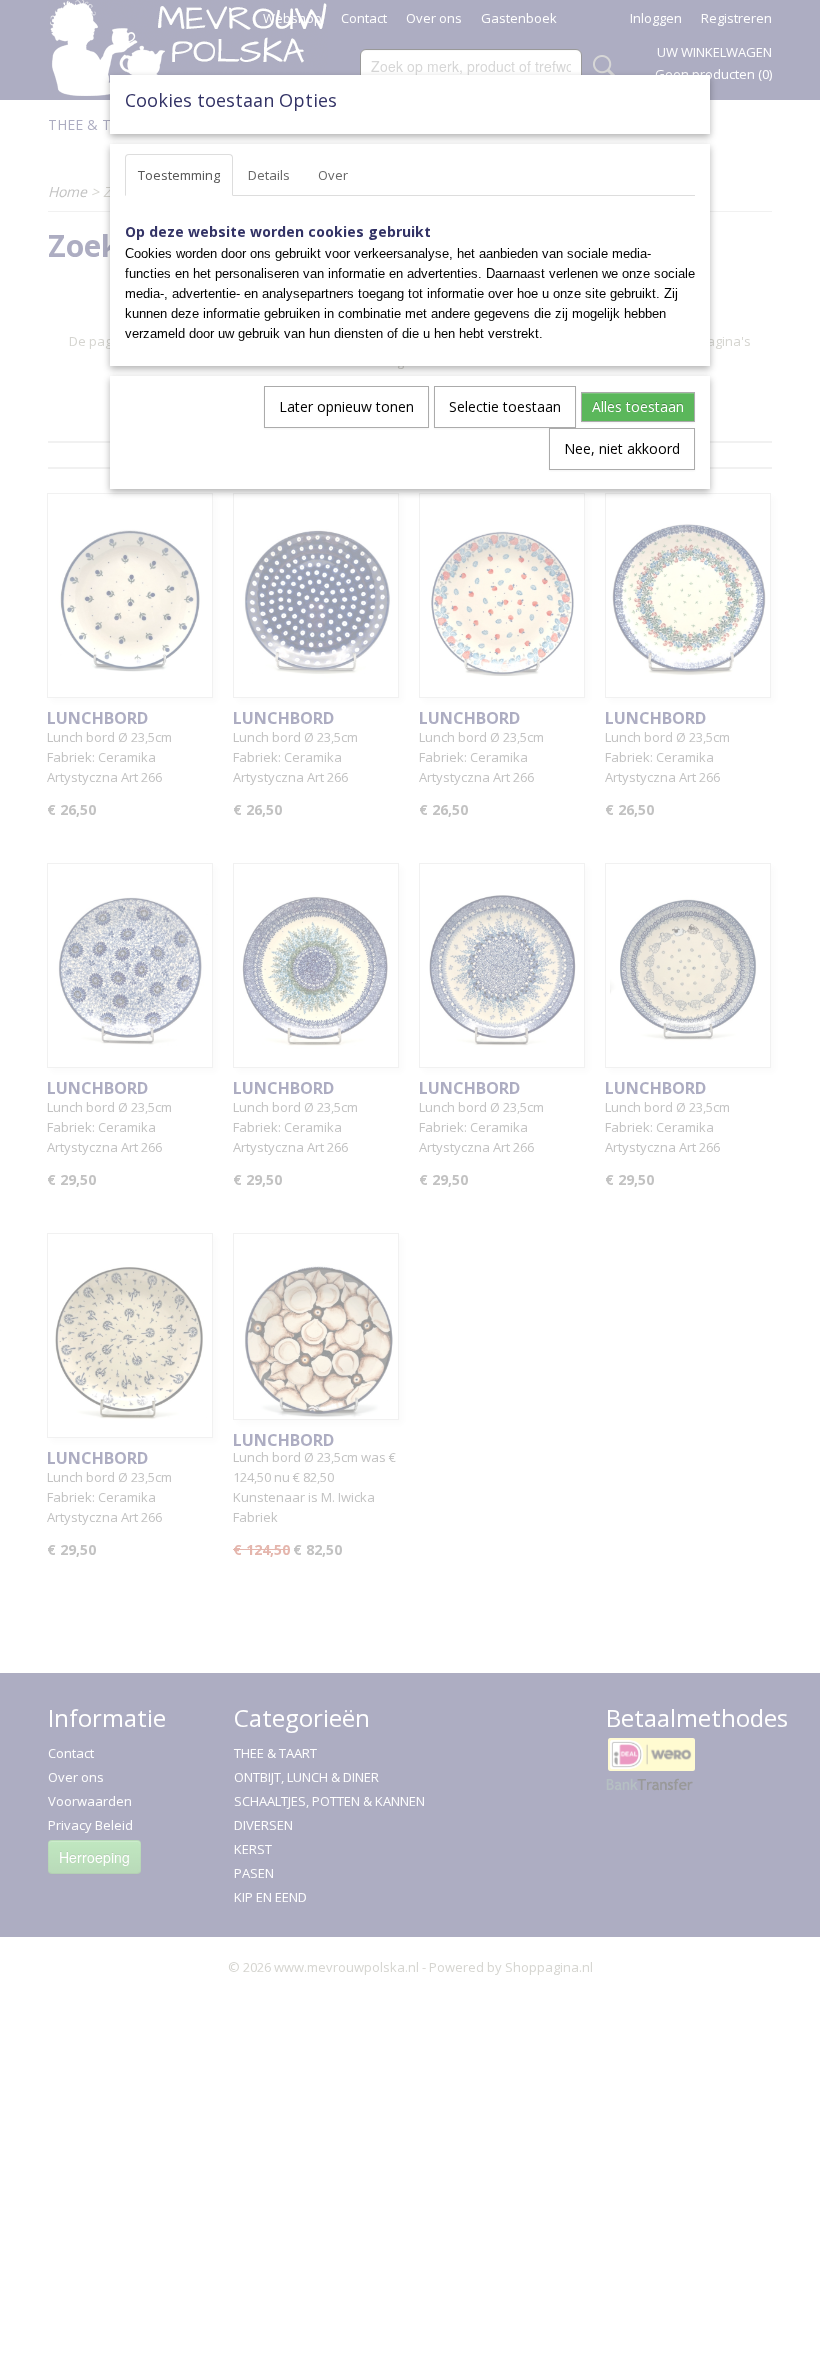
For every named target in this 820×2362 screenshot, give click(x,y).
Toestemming (179, 175)
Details (269, 175)
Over (333, 175)
